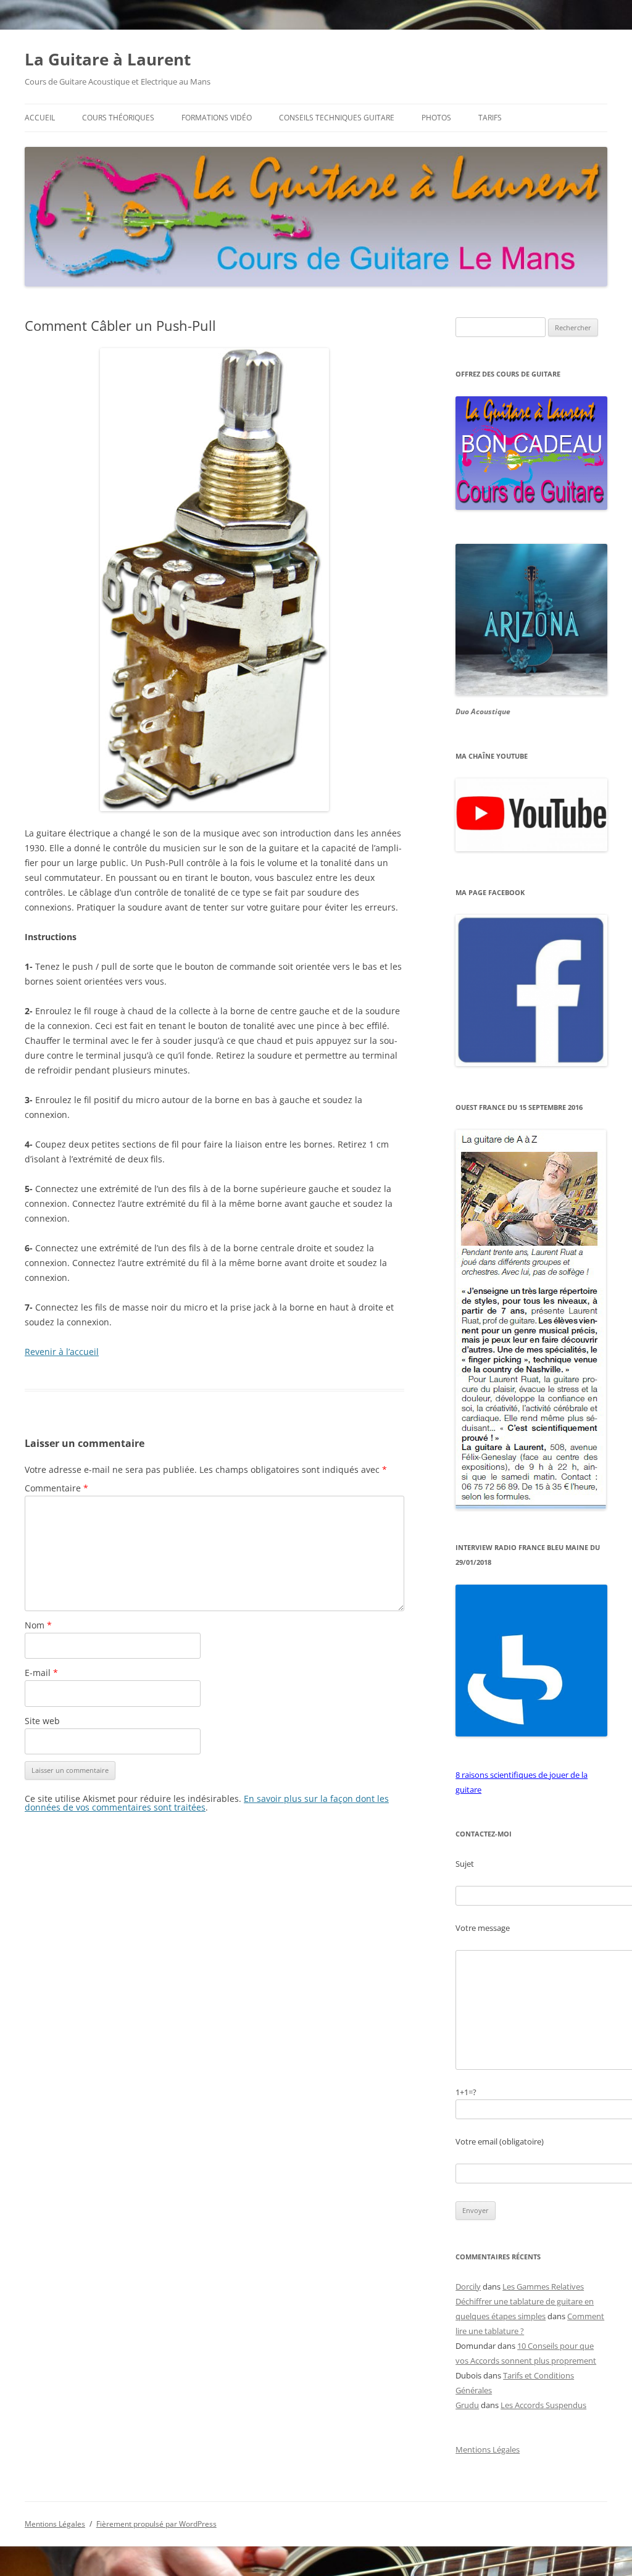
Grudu (467, 2405)
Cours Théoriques (118, 118)
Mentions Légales (488, 2449)
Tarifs (490, 118)
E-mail (41, 1673)
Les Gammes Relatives (543, 2286)
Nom (38, 1625)
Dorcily (468, 2286)
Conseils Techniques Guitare (337, 118)
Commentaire (56, 1488)
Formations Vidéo (217, 118)
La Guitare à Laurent (108, 59)
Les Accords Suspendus (543, 2405)
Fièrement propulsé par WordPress (156, 2524)
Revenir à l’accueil (62, 1352)
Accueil (40, 118)
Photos (436, 118)
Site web (42, 1721)
